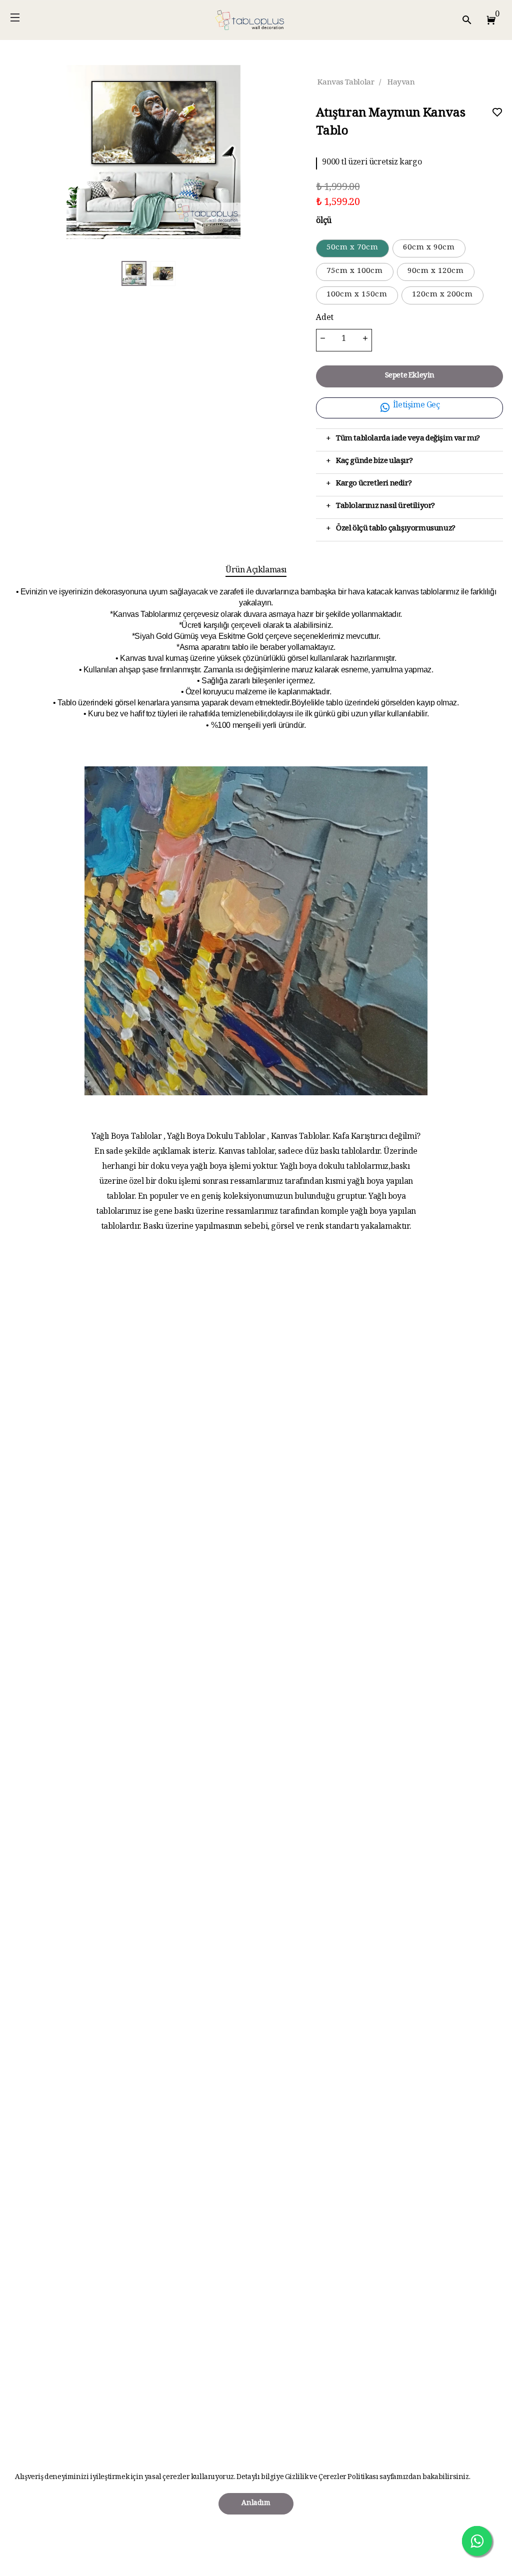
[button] (489, 20)
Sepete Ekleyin (410, 376)
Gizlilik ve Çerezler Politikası (331, 2478)
